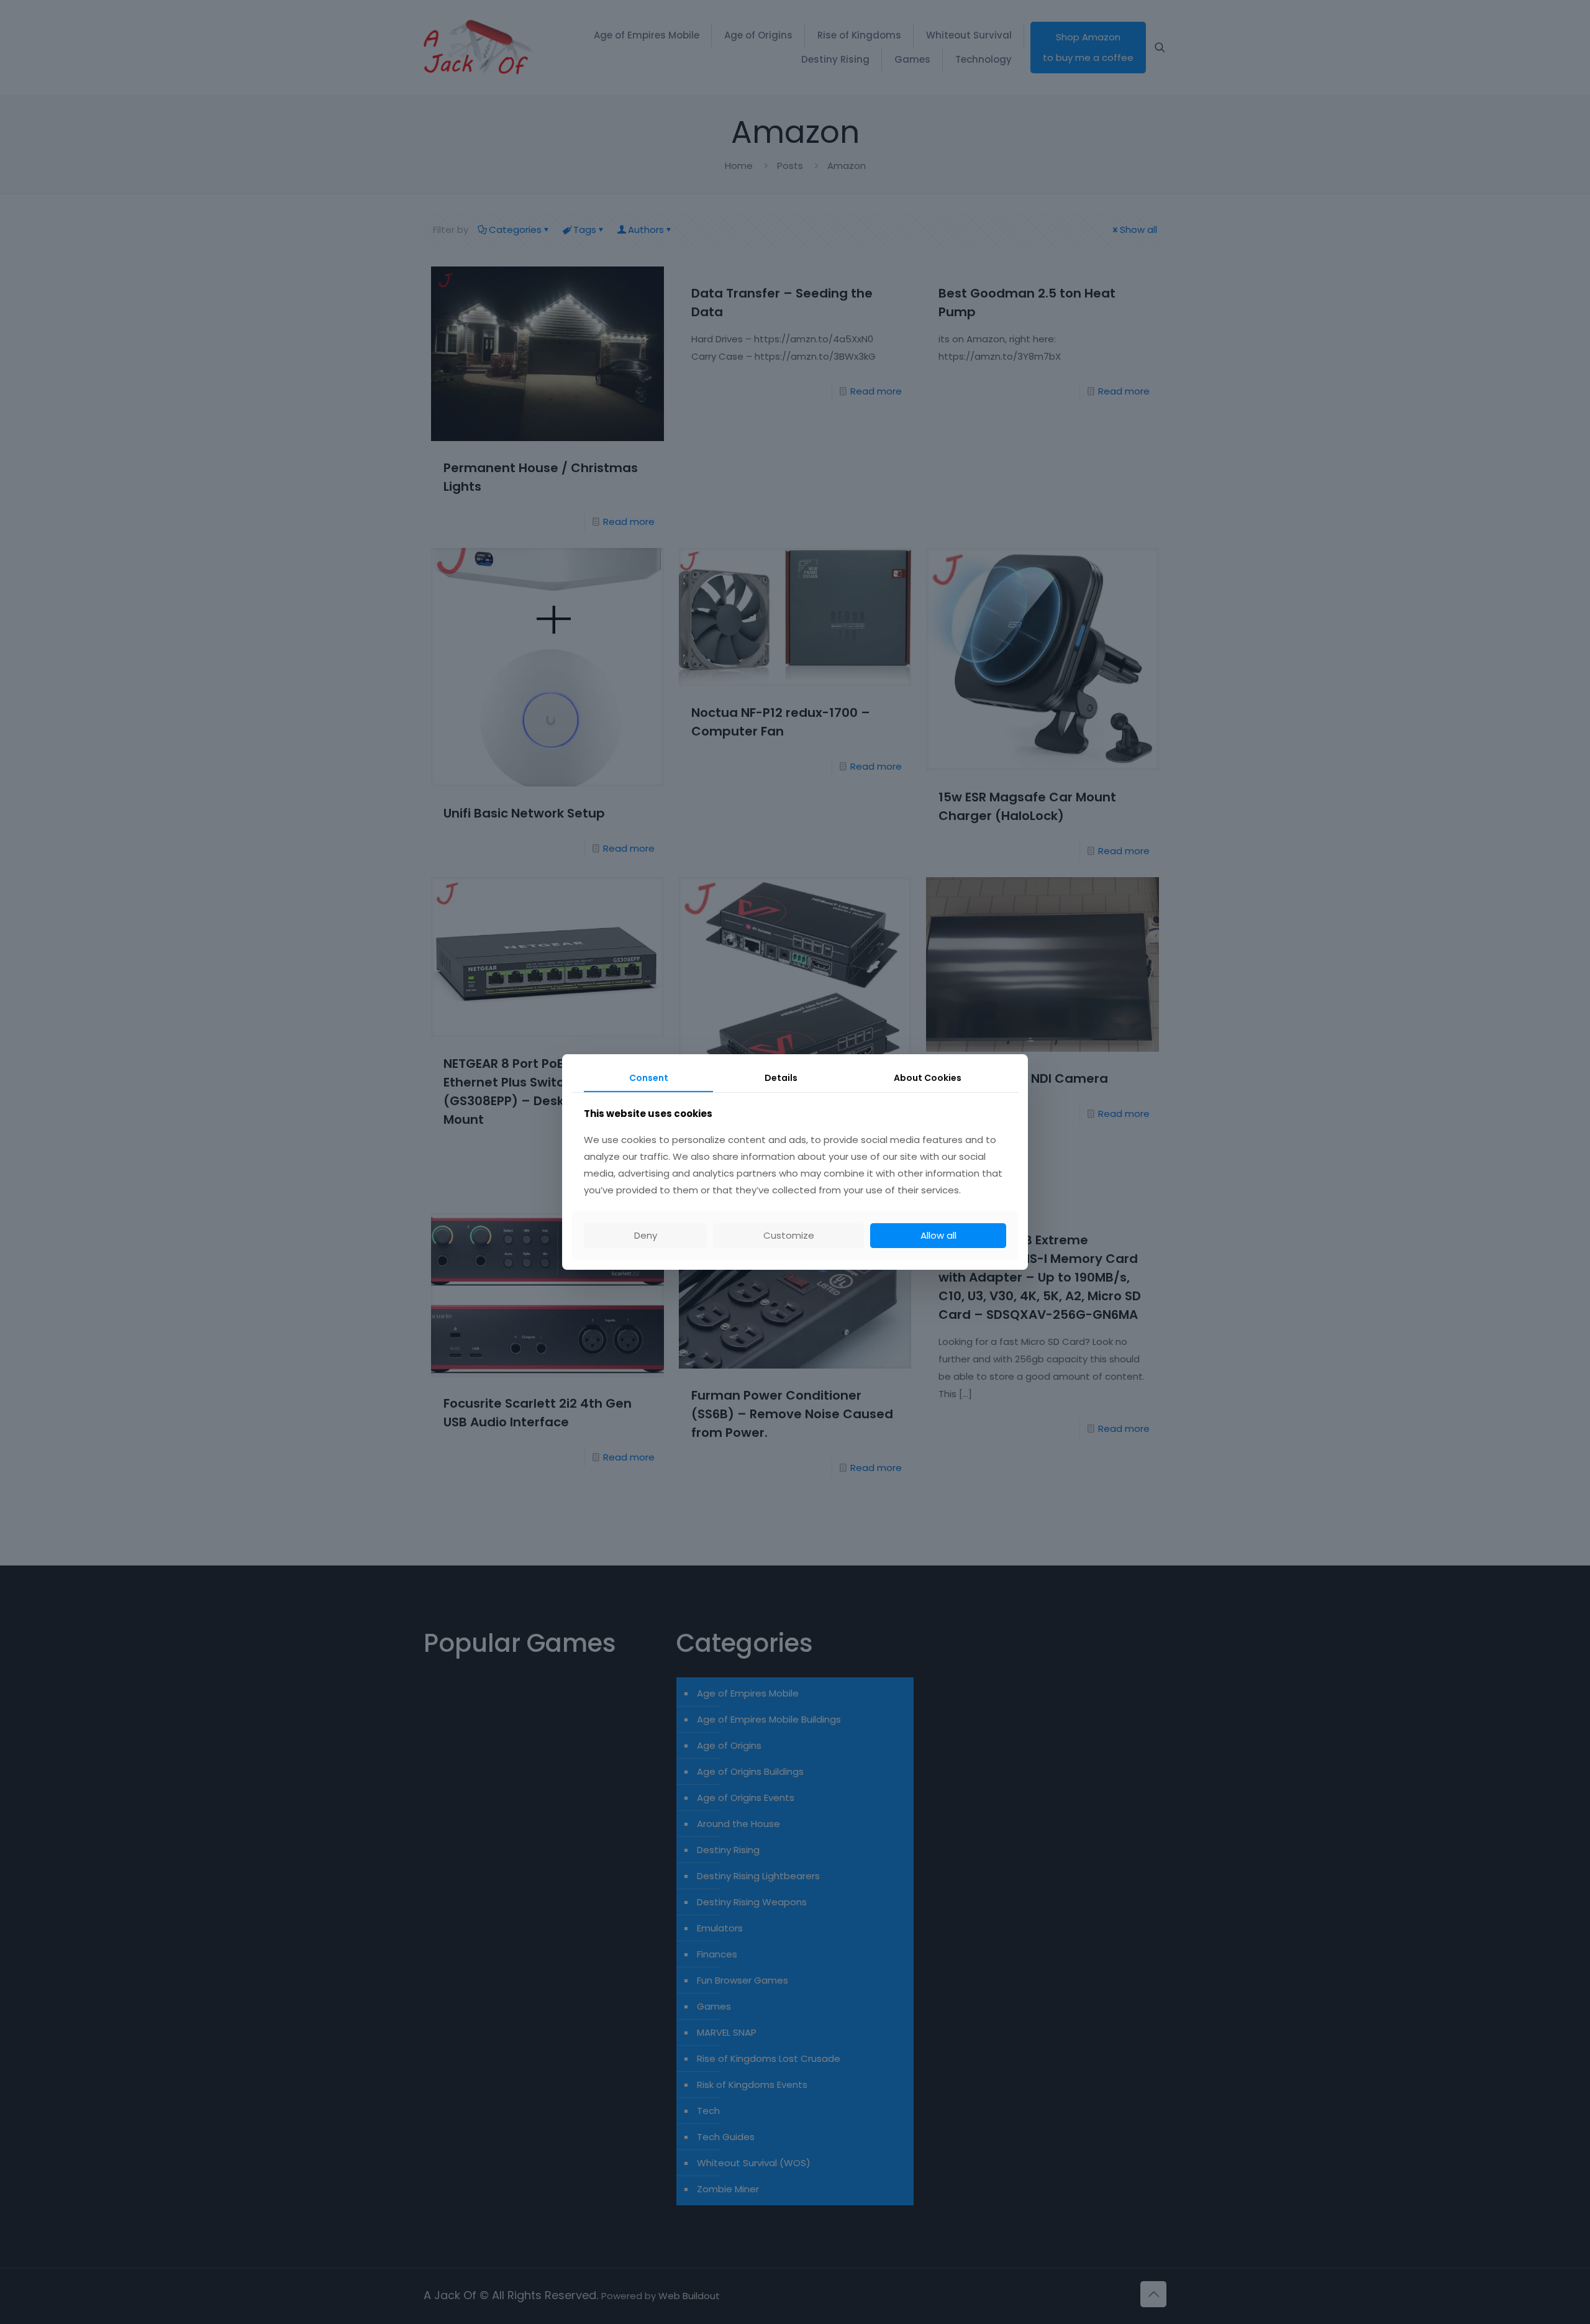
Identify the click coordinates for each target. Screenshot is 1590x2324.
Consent (649, 1078)
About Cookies (928, 1078)
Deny (646, 1235)
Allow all (938, 1235)
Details (781, 1078)
